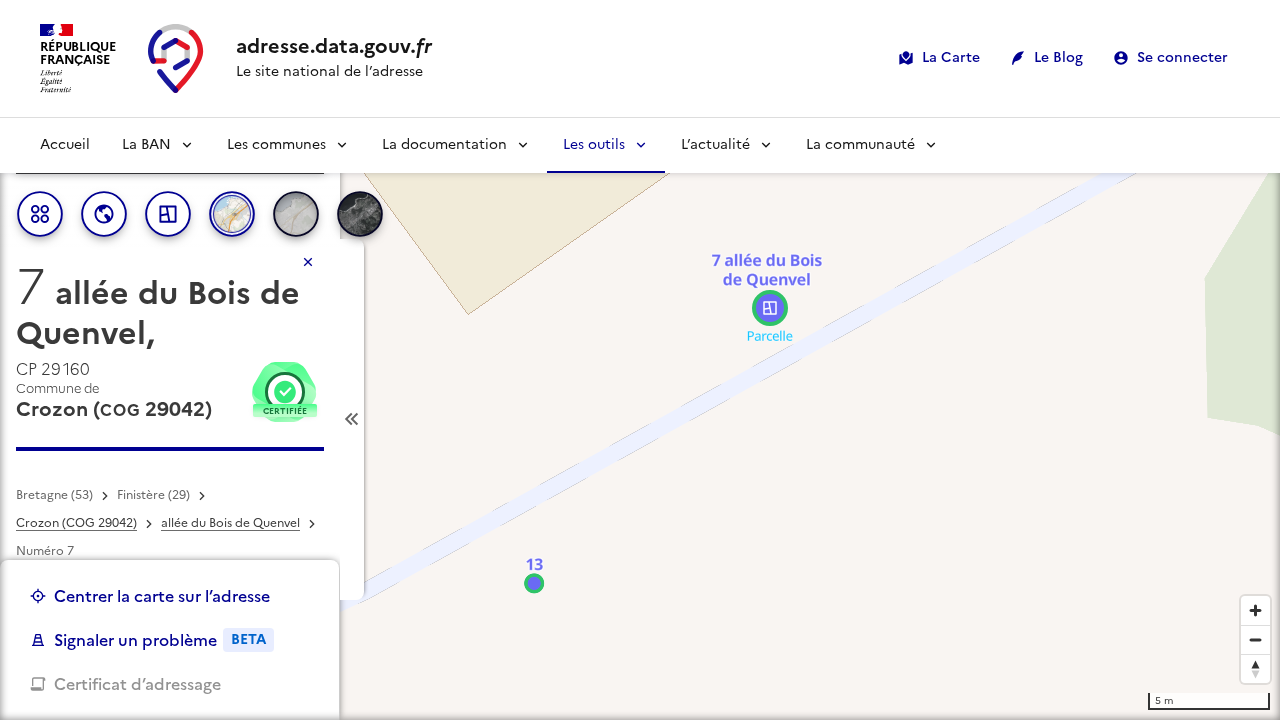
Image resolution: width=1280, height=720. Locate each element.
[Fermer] (308, 262)
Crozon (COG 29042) (76, 523)
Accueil (65, 144)
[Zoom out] (1255, 639)
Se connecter (1182, 57)
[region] (640, 419)
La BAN (146, 144)
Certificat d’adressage (137, 684)
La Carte (951, 57)
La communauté (860, 144)
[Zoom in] (1255, 610)
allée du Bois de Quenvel (230, 523)
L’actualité (715, 144)
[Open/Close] (352, 419)
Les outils (594, 144)
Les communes (276, 144)
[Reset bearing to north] (1255, 668)
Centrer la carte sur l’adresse (162, 596)
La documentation (444, 144)
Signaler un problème (160, 640)
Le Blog (1058, 57)
